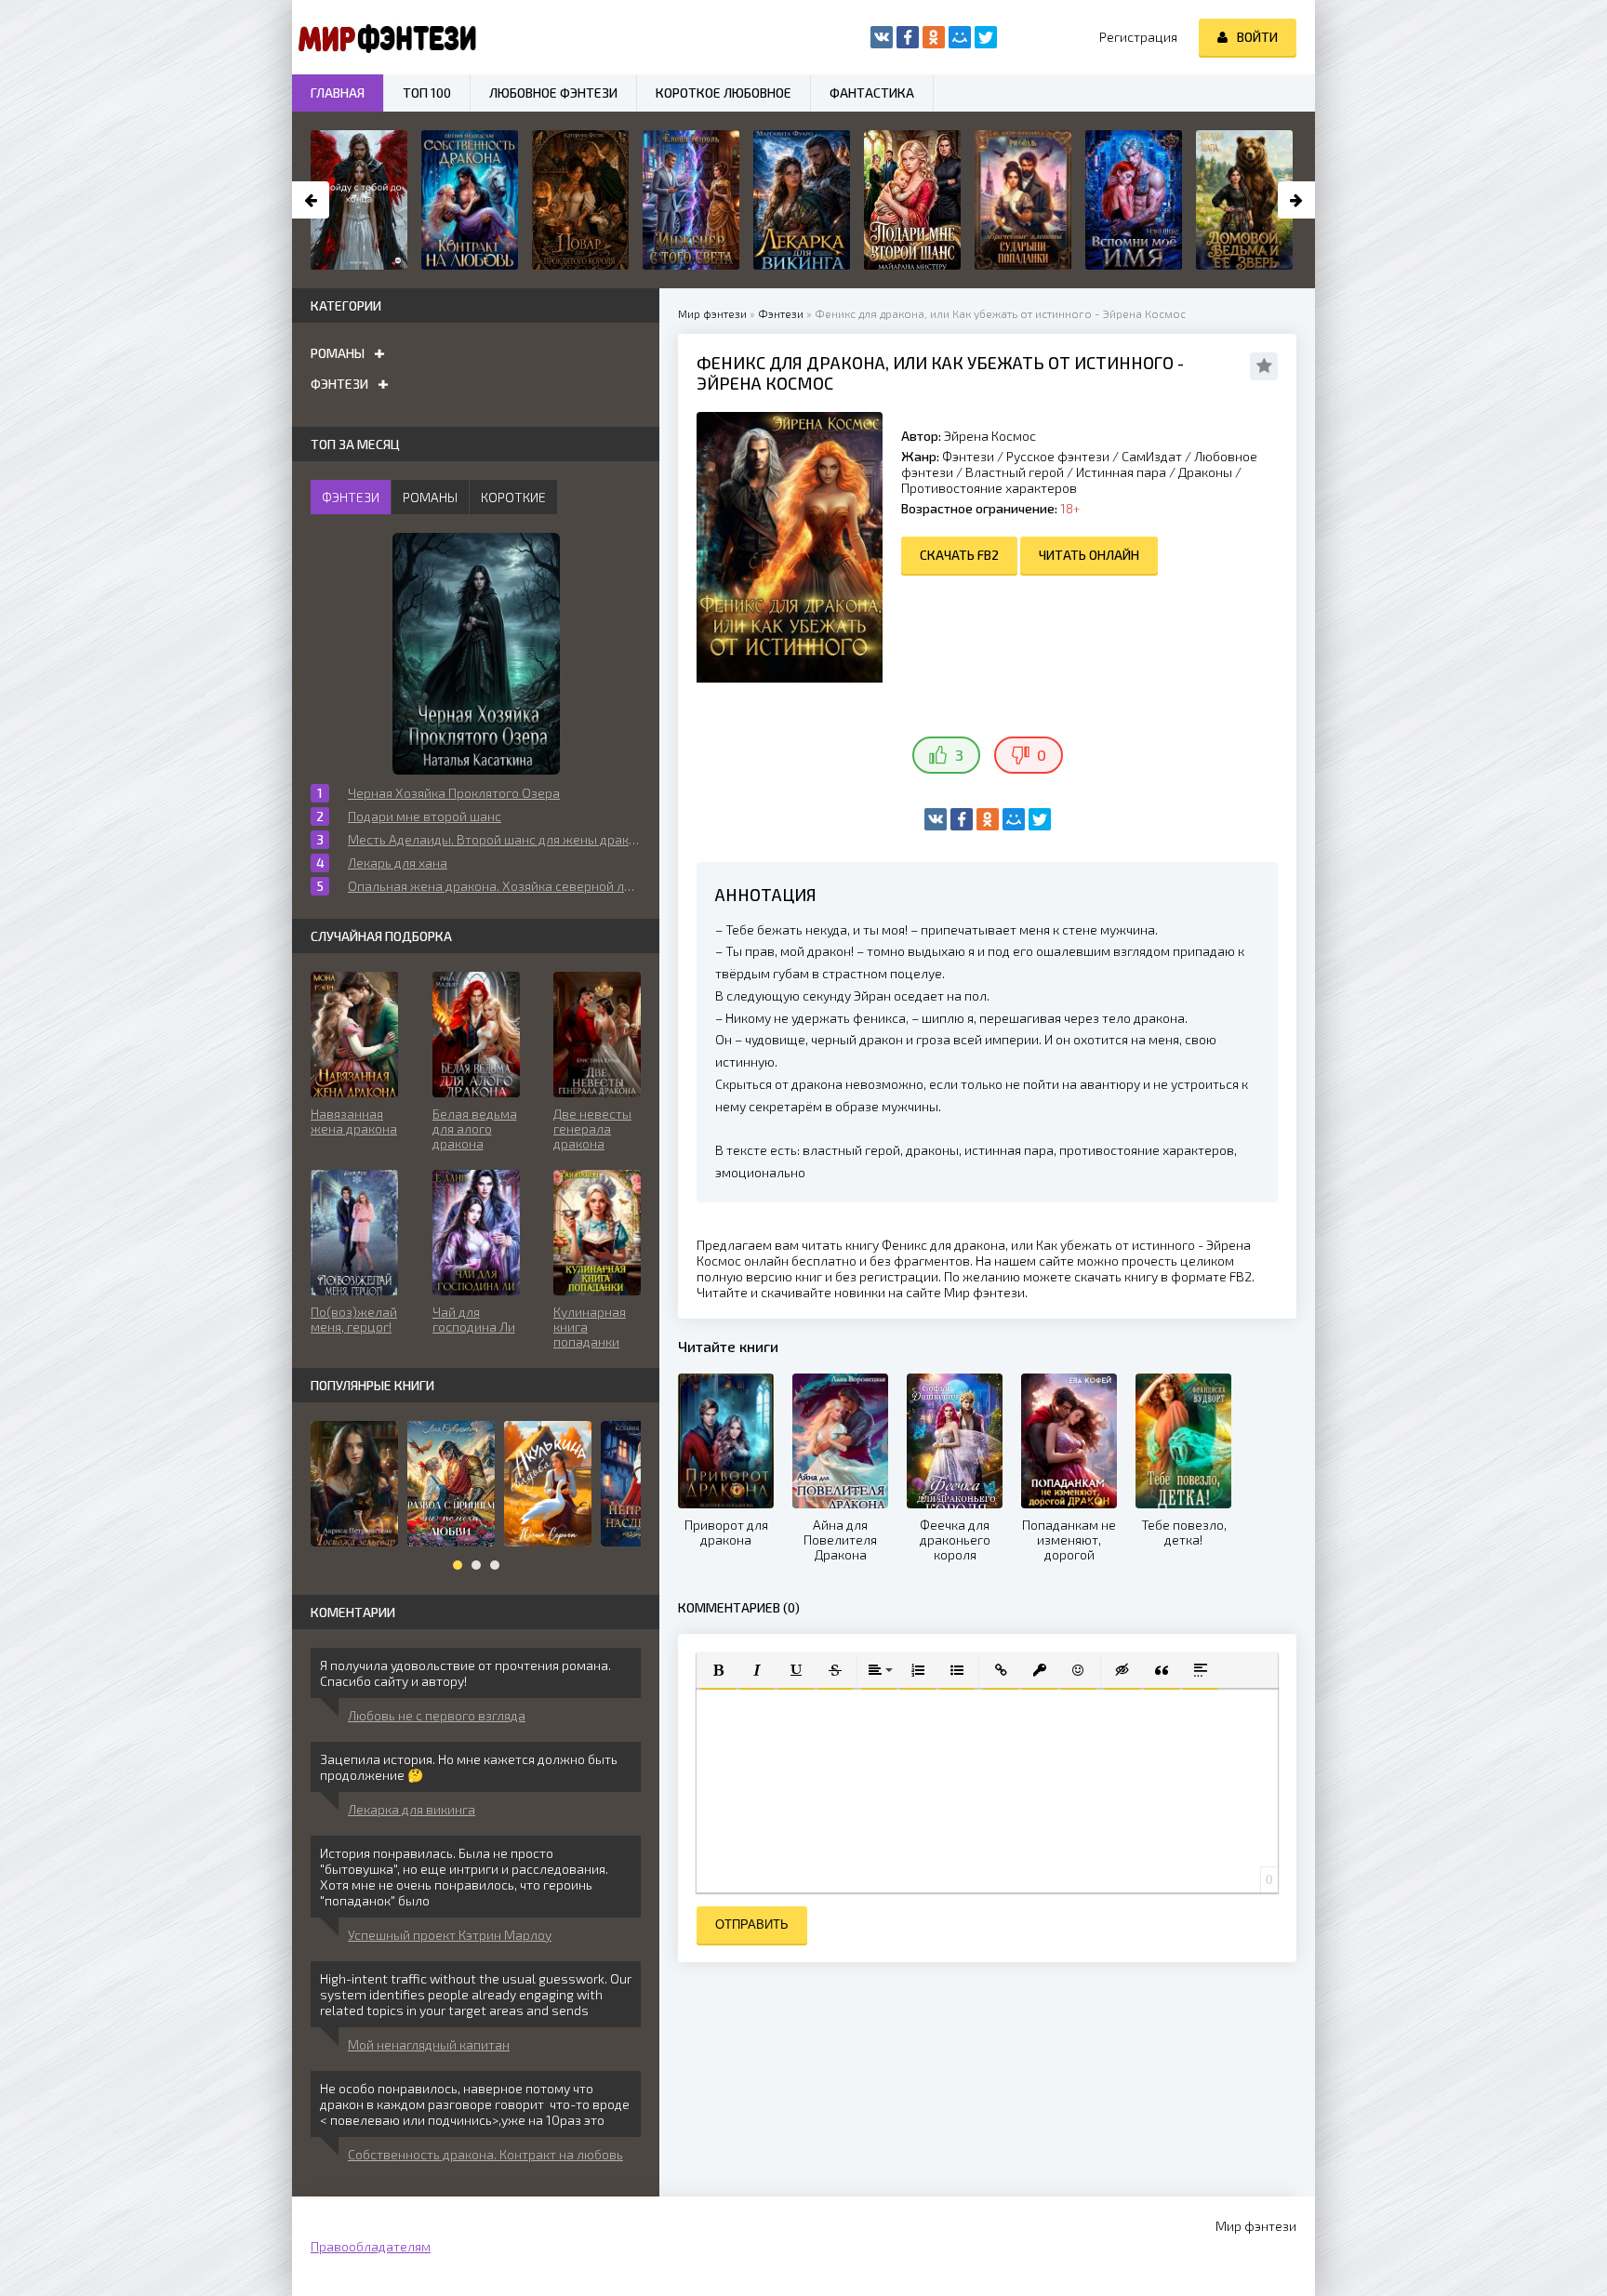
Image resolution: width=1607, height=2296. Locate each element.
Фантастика (872, 93)
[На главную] (385, 37)
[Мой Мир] (1014, 819)
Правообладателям (371, 2246)
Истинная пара (1121, 472)
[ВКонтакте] (936, 819)
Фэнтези (968, 456)
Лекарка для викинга (412, 1809)
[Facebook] (962, 819)
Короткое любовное (724, 93)
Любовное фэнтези (553, 93)
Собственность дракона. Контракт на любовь (485, 2154)
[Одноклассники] (988, 819)
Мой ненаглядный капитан (429, 2044)
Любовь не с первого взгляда (437, 1715)
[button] (718, 1670)
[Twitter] (1040, 819)
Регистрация (1138, 37)
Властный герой (1015, 472)
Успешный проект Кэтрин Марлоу (450, 1935)
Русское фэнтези (1058, 456)
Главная (338, 93)
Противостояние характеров (989, 488)
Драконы (1205, 472)
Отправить (752, 1924)
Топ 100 (427, 93)
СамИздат (1152, 456)
